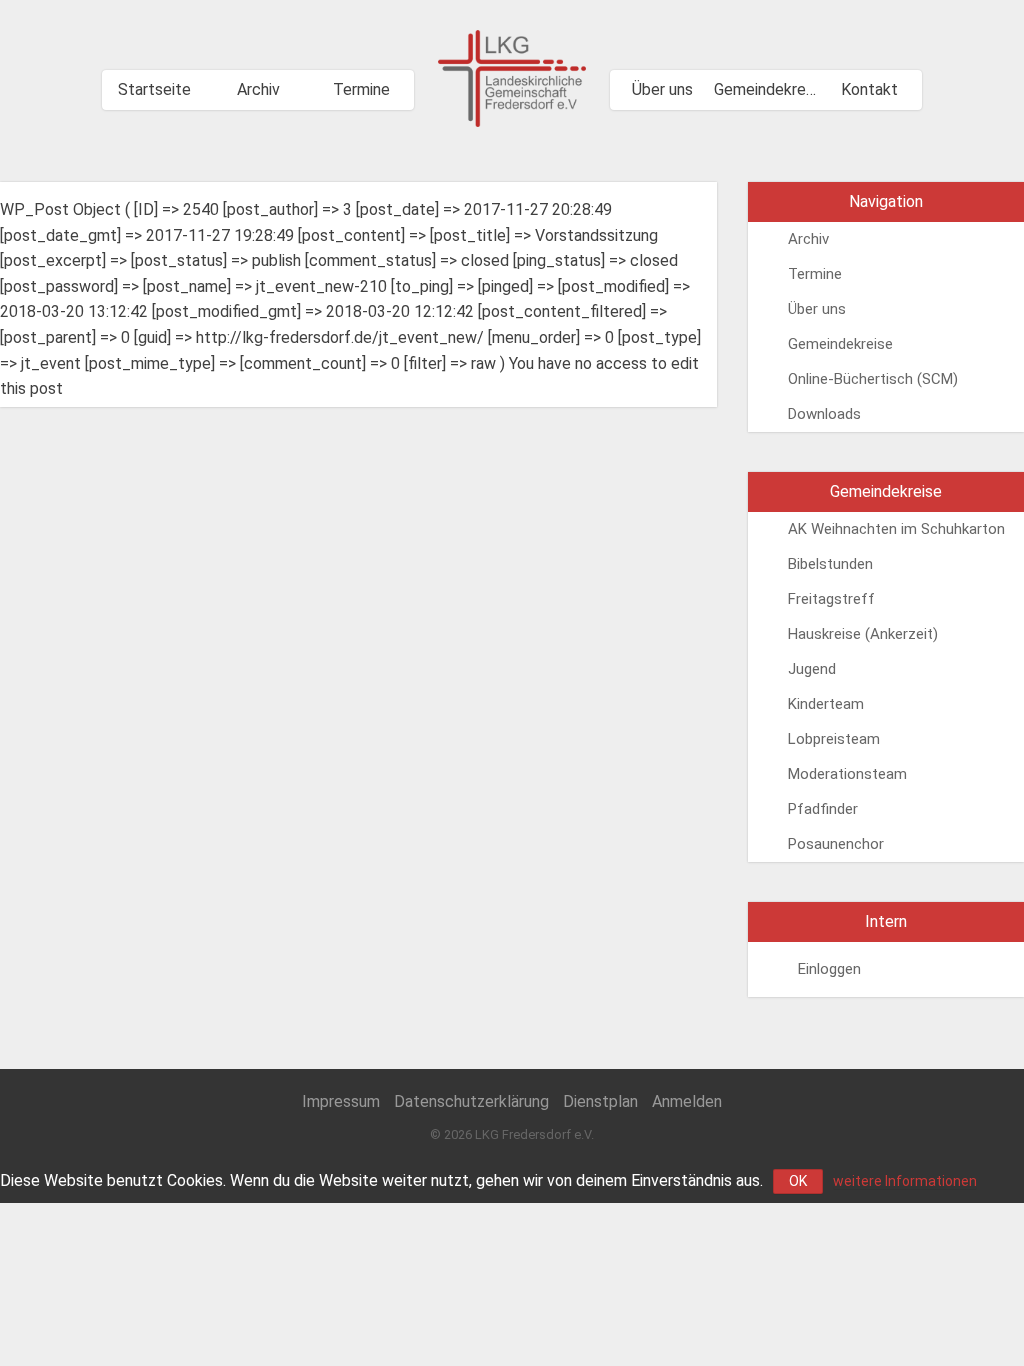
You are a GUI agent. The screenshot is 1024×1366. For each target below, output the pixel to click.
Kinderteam (826, 704)
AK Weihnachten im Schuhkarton (896, 529)
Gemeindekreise (766, 89)
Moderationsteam (847, 774)
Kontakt (869, 89)
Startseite (154, 89)
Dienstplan (600, 1101)
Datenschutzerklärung (471, 1101)
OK (798, 1181)
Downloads (824, 414)
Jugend (812, 669)
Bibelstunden (830, 564)
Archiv (258, 89)
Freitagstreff (831, 599)
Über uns (662, 89)
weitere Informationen (905, 1181)
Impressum (341, 1101)
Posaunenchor (836, 844)
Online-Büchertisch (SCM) (873, 379)
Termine (361, 89)
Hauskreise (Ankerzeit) (863, 634)
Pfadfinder (823, 809)
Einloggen (829, 969)
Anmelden (687, 1101)
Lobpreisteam (834, 739)
